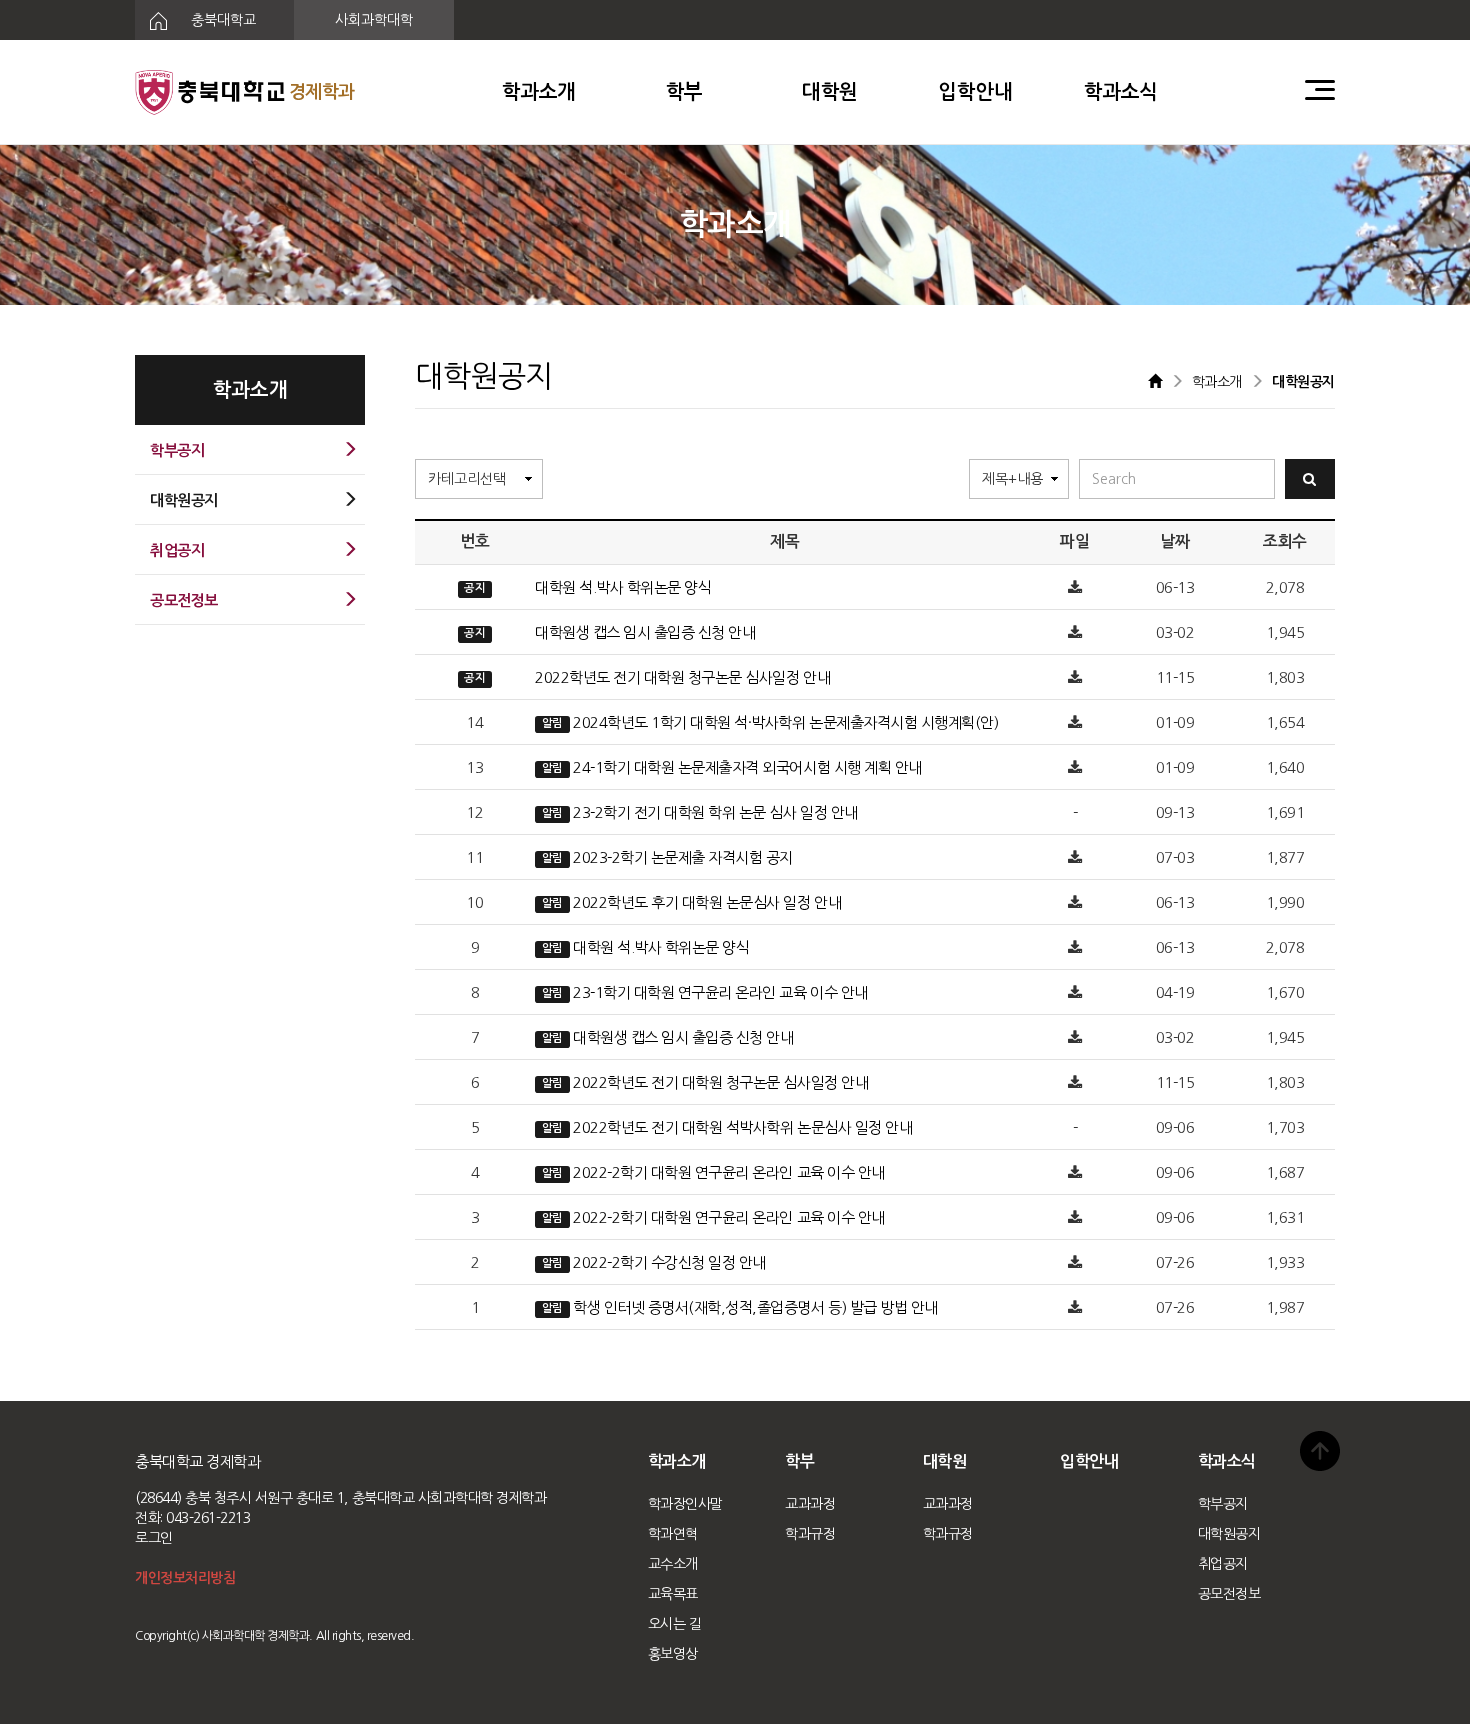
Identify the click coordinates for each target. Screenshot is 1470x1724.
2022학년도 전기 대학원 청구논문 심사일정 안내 (682, 677)
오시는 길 (675, 1624)
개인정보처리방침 (185, 1578)
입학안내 (975, 92)
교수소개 (673, 1564)
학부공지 (1223, 1504)
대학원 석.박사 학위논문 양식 (623, 587)
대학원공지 (1229, 1534)
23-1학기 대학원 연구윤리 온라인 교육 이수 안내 (720, 992)
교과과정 (810, 1504)
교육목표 (673, 1594)
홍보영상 (673, 1654)
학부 (684, 92)
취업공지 (1223, 1564)
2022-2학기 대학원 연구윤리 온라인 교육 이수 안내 (729, 1172)
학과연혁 (673, 1534)
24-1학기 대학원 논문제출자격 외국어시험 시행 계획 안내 (747, 767)
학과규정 (810, 1534)
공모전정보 (1229, 1594)
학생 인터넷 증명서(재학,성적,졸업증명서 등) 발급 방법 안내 (755, 1307)
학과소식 (1121, 92)
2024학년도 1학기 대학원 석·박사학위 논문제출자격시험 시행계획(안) (785, 722)
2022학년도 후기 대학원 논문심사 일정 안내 (707, 902)
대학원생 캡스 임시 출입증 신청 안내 (645, 632)
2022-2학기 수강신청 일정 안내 (669, 1262)
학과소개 (539, 92)
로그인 (154, 1538)
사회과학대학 (374, 20)
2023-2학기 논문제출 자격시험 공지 (683, 857)
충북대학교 (221, 20)
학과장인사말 (685, 1504)
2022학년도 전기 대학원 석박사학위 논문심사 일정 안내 (742, 1127)
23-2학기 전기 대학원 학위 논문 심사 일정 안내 (715, 812)
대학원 (830, 92)
